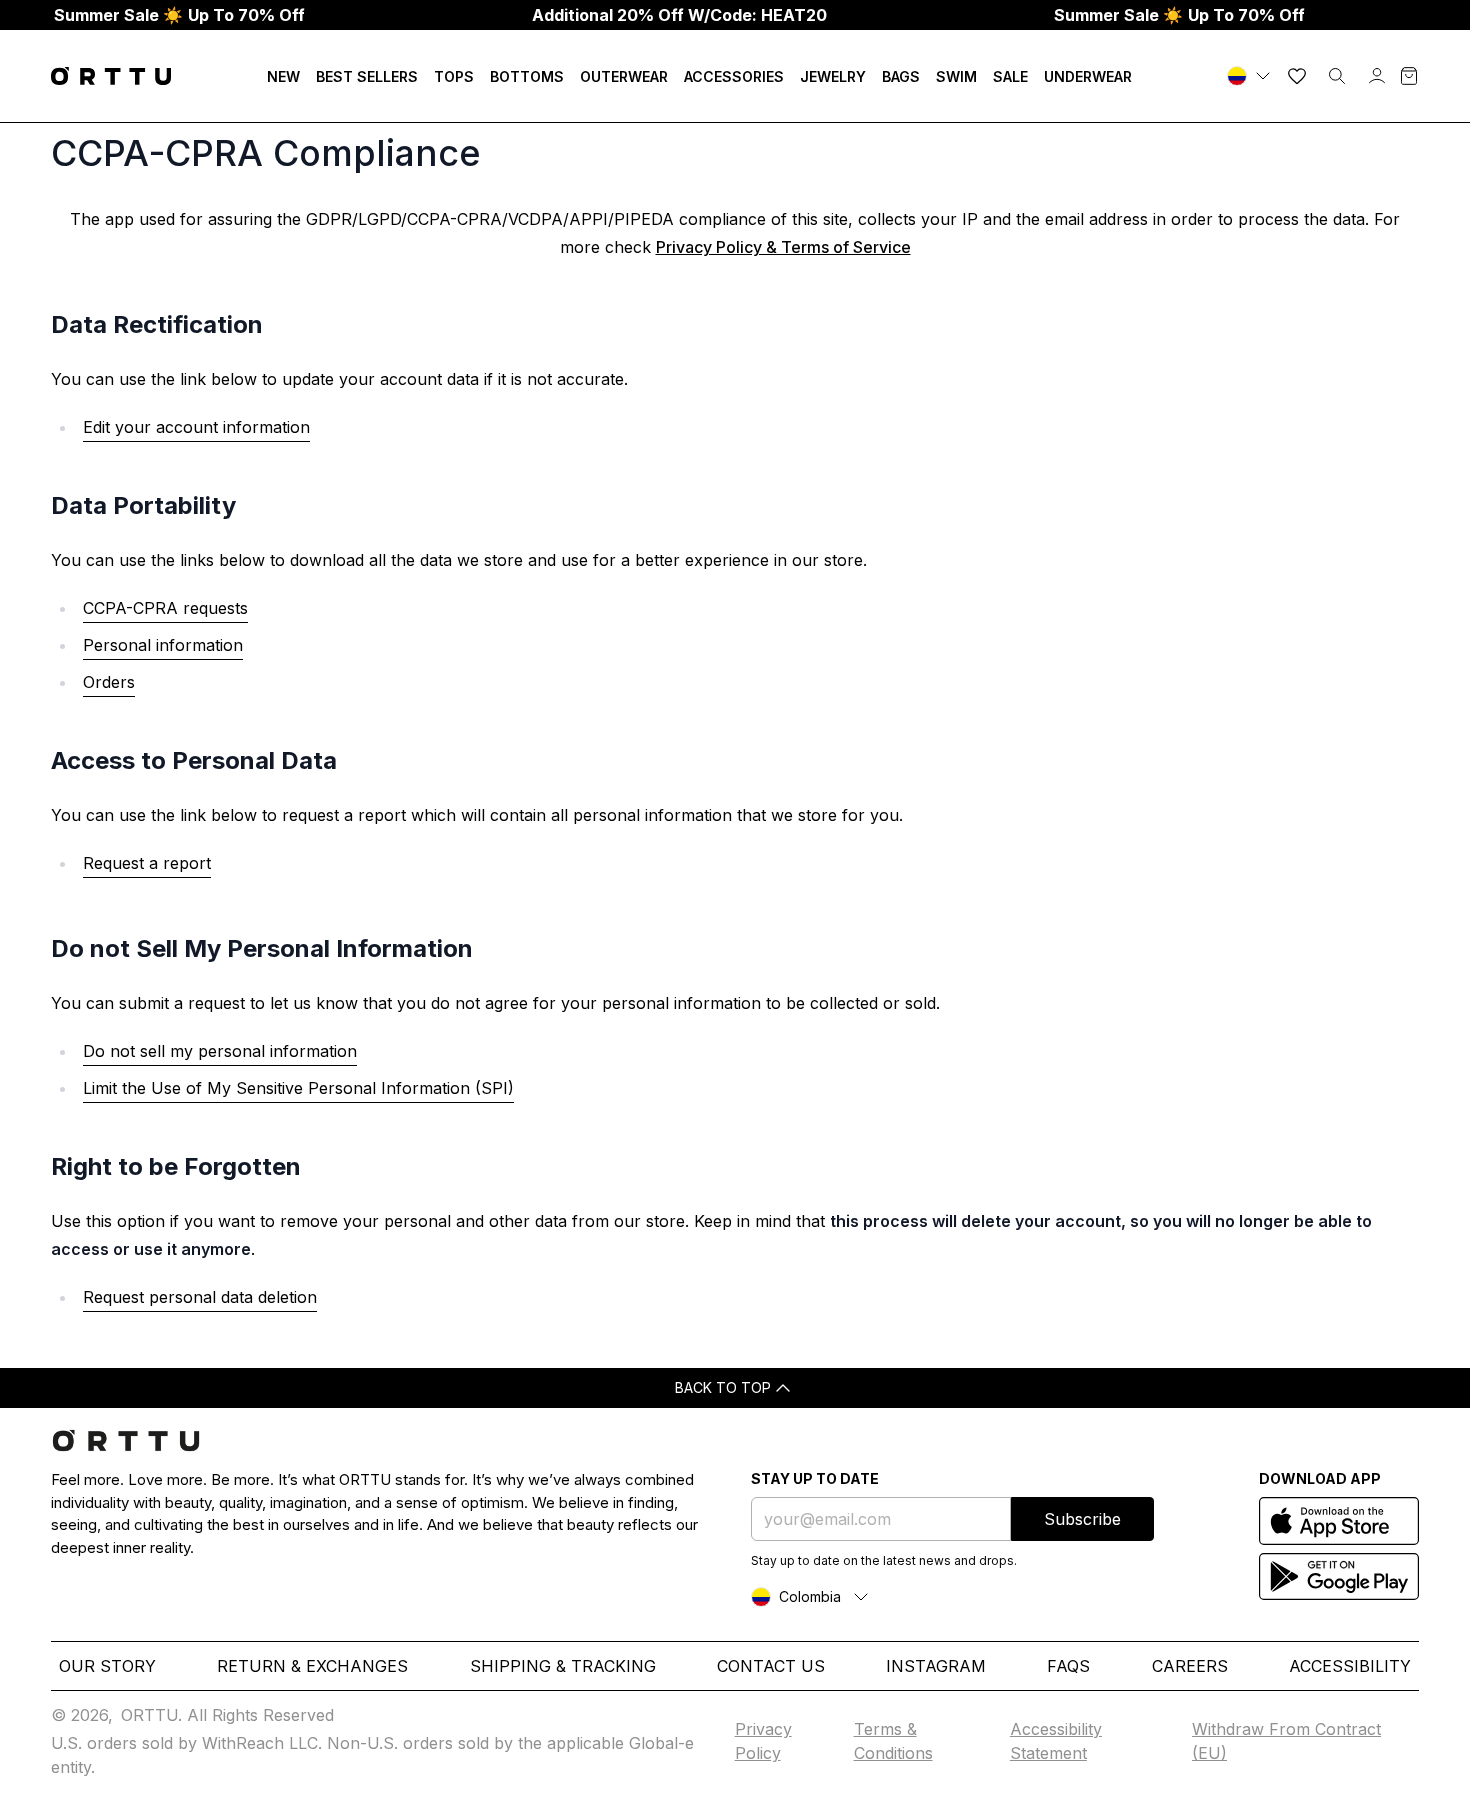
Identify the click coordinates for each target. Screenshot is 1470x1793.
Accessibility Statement (1056, 1741)
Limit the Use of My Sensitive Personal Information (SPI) (298, 1088)
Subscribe (1082, 1519)
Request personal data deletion (200, 1297)
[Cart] (1409, 76)
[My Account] (1377, 76)
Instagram (936, 1666)
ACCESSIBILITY (1350, 1666)
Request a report (147, 863)
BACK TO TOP (723, 1387)
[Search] (1337, 76)
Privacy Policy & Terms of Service (783, 247)
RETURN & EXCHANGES (312, 1666)
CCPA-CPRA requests (165, 608)
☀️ (179, 15)
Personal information (163, 645)
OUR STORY (107, 1666)
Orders (109, 682)
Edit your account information (196, 427)
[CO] (1251, 76)
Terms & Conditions (893, 1741)
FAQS (1068, 1666)
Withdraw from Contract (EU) (1286, 1741)
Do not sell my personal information (220, 1051)
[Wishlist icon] (1297, 76)
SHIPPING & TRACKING (563, 1666)
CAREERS (1190, 1666)
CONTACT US (771, 1666)
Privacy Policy (763, 1741)
